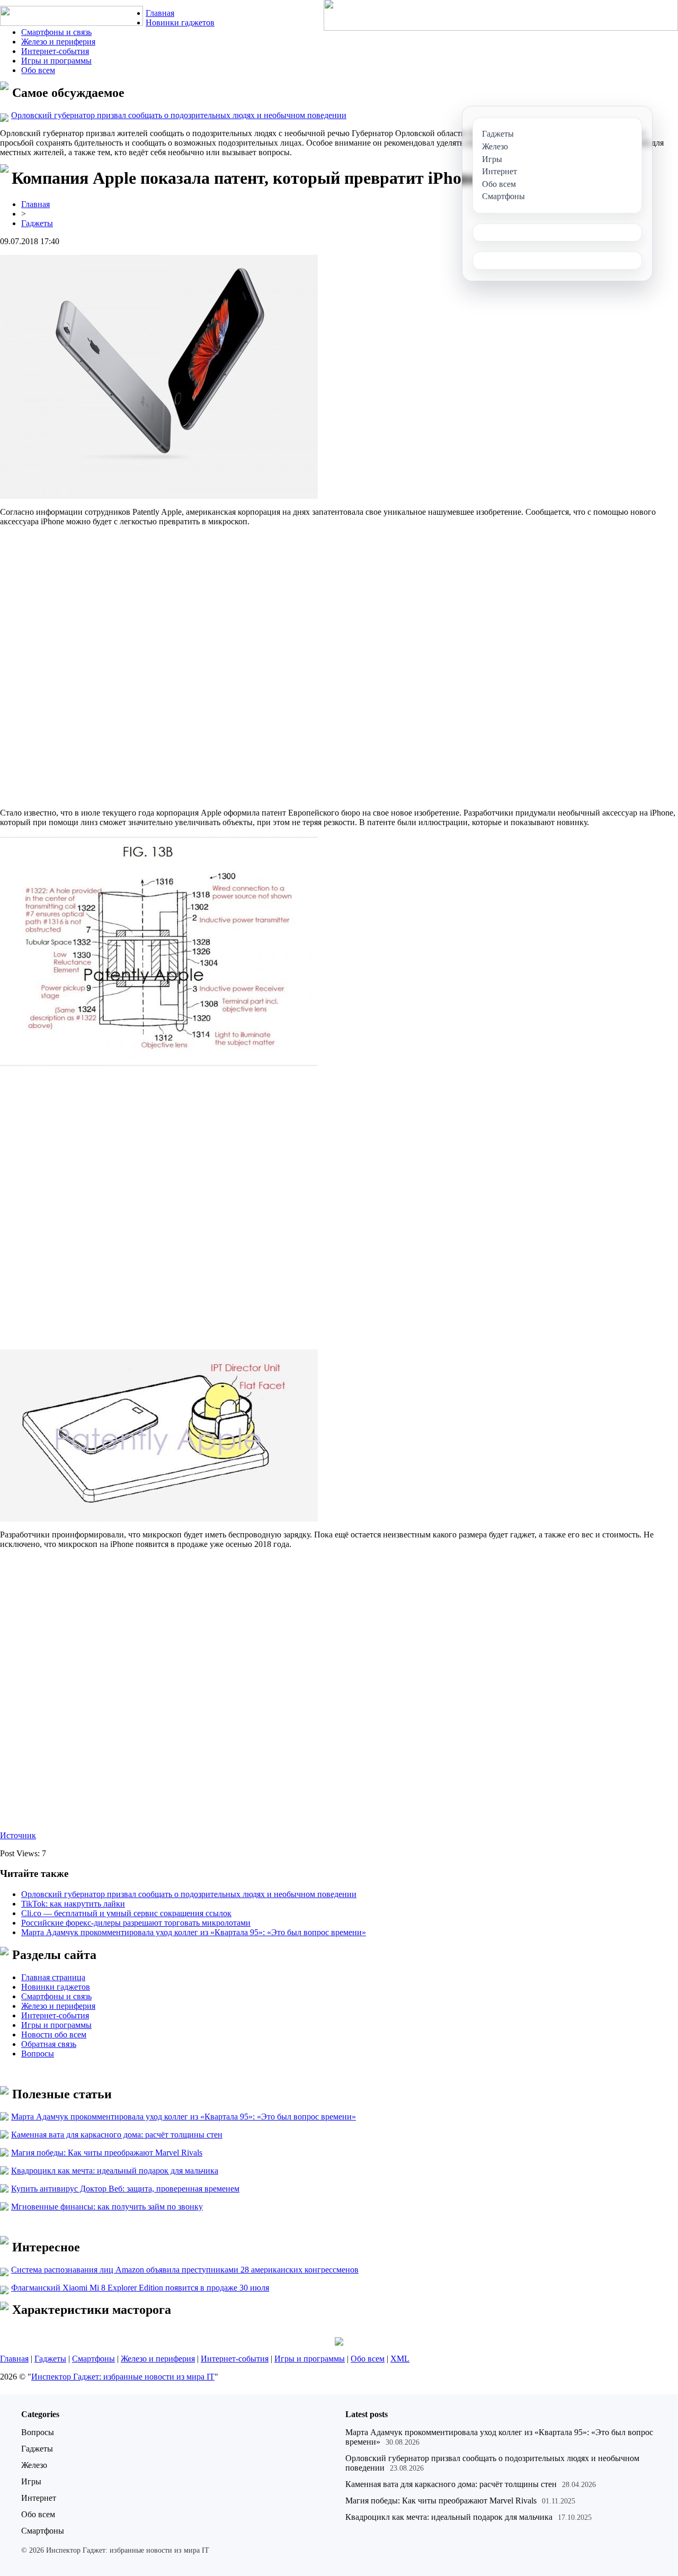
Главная (160, 13)
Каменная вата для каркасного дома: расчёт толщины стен (117, 2135)
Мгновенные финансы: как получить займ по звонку (107, 2207)
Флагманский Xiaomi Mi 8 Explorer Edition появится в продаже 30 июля (140, 2288)
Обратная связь (49, 2044)
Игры (31, 2481)
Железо (34, 2465)
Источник (18, 1835)
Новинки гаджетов (180, 23)
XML (400, 2359)
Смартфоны (93, 2359)
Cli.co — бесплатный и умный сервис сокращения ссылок (126, 1913)
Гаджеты (37, 223)
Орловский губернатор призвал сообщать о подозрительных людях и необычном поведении (179, 115)
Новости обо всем (54, 2034)
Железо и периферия (58, 42)
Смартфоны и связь (56, 32)
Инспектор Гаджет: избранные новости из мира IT (123, 2377)
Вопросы (38, 2054)
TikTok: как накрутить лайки (73, 1904)
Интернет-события (55, 51)
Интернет (39, 2498)
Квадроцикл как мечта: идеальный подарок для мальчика (115, 2171)
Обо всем (38, 70)
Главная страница (53, 1977)
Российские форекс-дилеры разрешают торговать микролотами (136, 1923)
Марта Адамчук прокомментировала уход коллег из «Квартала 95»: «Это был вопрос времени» (194, 1932)
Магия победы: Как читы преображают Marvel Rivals (107, 2153)
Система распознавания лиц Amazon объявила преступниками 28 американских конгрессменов (185, 2270)
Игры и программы (56, 61)
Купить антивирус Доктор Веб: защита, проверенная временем (125, 2189)
